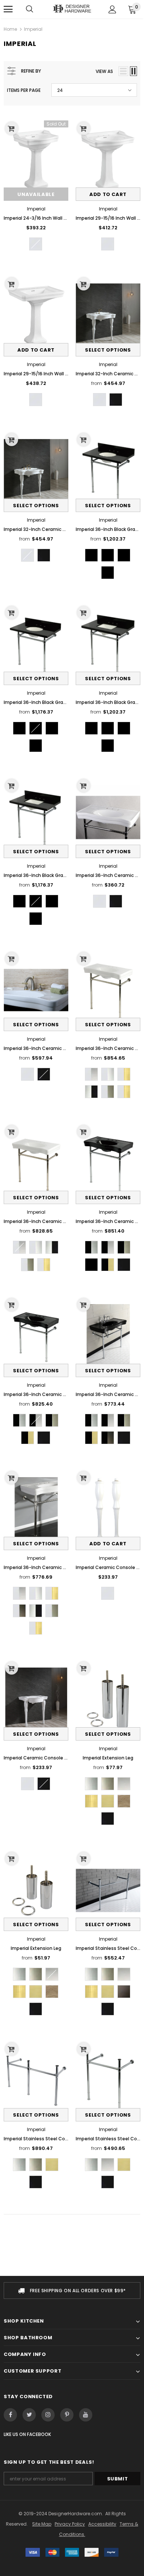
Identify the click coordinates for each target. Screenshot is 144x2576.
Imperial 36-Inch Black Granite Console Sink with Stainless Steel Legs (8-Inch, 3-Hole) (108, 529)
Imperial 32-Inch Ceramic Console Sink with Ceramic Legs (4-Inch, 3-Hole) (36, 529)
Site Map (42, 2524)
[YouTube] (86, 2415)
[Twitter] (29, 2415)
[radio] (36, 244)
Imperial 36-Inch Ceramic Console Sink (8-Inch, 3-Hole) (108, 875)
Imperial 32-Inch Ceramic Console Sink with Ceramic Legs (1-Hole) (108, 374)
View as (104, 71)
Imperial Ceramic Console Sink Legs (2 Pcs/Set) (108, 1567)
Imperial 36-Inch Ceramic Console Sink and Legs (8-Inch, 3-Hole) (36, 1048)
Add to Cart (108, 194)
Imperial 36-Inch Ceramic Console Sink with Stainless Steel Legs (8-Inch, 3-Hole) (108, 1048)
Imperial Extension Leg (108, 1758)
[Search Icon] (30, 9)
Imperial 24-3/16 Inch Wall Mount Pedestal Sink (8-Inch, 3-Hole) (36, 218)
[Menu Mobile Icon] (8, 9)
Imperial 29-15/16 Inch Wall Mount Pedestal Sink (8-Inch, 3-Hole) (108, 218)
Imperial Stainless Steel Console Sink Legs (36, 2139)
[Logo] (72, 9)
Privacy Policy (70, 2524)
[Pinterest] (67, 2415)
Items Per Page (24, 90)
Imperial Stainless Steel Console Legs (108, 1948)
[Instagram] (48, 2415)
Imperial (33, 29)
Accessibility (102, 2524)
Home (10, 29)
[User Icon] (112, 9)
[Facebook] (10, 2415)
